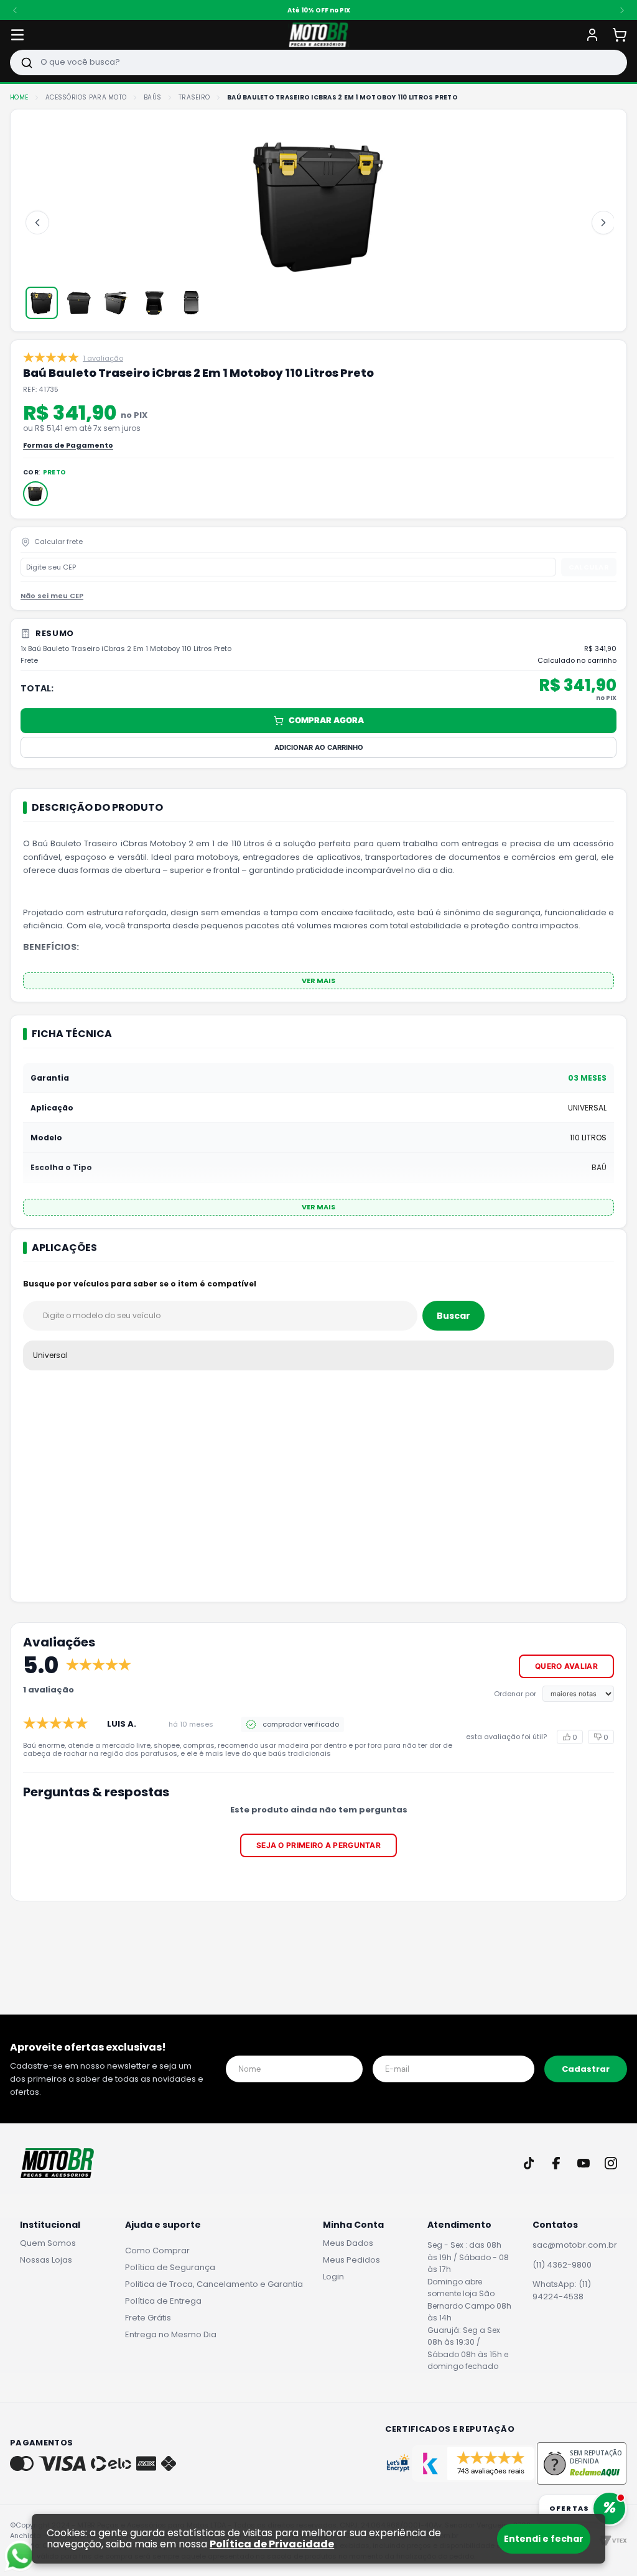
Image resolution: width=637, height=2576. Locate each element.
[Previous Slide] (15, 10)
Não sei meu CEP (52, 596)
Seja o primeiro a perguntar (318, 1845)
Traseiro (194, 98)
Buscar (453, 1316)
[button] (35, 494)
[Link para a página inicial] (19, 98)
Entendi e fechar (544, 2539)
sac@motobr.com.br (575, 2245)
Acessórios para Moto (86, 98)
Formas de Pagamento (68, 445)
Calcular (589, 567)
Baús (152, 98)
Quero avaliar (566, 1666)
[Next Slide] (622, 10)
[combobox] (318, 62)
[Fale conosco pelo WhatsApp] (20, 2556)
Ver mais (318, 981)
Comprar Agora (326, 720)
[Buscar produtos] (27, 62)
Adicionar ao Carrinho (319, 747)
